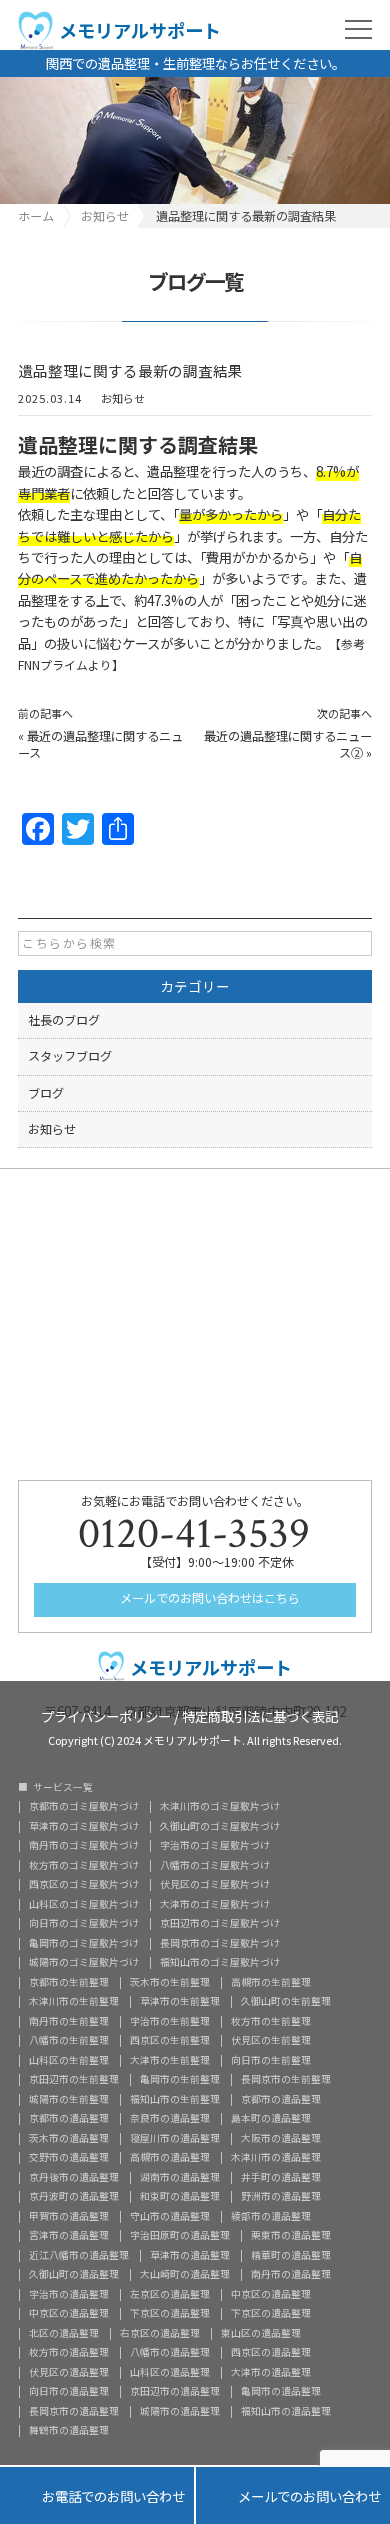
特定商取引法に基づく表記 (260, 1714)
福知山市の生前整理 (175, 2100)
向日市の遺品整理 (69, 2392)
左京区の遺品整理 (170, 2295)
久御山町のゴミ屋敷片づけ (220, 1827)
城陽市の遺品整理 (180, 2412)
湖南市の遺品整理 (180, 2178)
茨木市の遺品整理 (69, 2139)
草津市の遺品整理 (190, 2256)
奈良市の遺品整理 (170, 2119)
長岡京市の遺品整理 (74, 2412)
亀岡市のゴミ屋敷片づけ (84, 1944)
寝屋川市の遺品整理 (175, 2139)
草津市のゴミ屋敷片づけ (84, 1827)
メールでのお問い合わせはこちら (208, 1598)
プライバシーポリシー (106, 1714)
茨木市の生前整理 (170, 1983)
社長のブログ (64, 1020)
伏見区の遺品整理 (69, 2373)
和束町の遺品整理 (180, 2197)
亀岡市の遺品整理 (281, 2392)
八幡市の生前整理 (69, 2041)
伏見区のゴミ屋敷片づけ (215, 1885)
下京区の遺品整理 (170, 2314)
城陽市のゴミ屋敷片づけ (84, 1963)
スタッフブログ (70, 1056)
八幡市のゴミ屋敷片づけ (215, 1866)
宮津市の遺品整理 (69, 2236)
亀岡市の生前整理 (180, 2080)
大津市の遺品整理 (271, 2373)
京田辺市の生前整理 (74, 2080)
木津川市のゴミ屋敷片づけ (220, 1807)
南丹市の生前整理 (69, 2022)
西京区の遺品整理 (271, 2353)
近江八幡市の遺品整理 (79, 2256)
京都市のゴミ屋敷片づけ (84, 1807)
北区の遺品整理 (64, 2334)
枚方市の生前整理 (271, 2022)
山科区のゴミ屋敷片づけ (84, 1905)
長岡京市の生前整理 (286, 2080)
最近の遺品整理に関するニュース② (288, 744)
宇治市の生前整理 (170, 2022)
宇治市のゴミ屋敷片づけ (215, 1846)
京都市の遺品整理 (281, 2100)
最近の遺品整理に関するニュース (100, 744)
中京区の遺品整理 (271, 2295)
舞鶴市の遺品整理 (69, 2431)
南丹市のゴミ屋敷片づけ (84, 1846)
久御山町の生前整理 (286, 2002)
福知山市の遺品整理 (286, 2412)
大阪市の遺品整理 (281, 2139)
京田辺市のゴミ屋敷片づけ (220, 1924)
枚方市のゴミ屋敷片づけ (84, 1866)
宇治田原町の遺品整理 (180, 2236)
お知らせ (123, 399)
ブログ (46, 1093)
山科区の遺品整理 (170, 2373)
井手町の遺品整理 (281, 2178)
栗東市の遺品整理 (291, 2236)
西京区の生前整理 (170, 2041)
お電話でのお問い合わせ (97, 2496)
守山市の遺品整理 (170, 2217)
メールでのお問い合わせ (293, 2496)
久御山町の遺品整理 (74, 2275)
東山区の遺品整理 (261, 2334)
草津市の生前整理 (180, 2002)
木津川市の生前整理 (74, 2002)
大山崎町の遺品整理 (185, 2275)
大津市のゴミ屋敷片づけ (215, 1905)
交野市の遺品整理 (69, 2158)
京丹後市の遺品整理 (74, 2178)
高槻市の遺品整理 (170, 2158)
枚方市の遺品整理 (69, 2353)
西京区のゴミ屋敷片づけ (84, 1885)
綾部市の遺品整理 (271, 2217)
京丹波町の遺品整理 (74, 2197)
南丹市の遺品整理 (291, 2275)
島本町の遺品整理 (271, 2119)
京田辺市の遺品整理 (175, 2392)
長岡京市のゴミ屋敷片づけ (220, 1944)
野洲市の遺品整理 (281, 2197)
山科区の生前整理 (69, 2061)
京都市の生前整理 (69, 1983)
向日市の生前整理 (271, 2061)
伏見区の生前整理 (271, 2041)
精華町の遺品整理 (291, 2256)
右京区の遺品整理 (160, 2334)
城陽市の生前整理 (69, 2100)
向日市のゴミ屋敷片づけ (84, 1924)
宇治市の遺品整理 (69, 2295)
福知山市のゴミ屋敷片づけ (220, 1963)
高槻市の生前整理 (271, 1983)
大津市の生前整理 (170, 2061)
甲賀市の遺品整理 (69, 2217)
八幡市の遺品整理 (170, 2353)
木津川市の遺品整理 (276, 2158)
